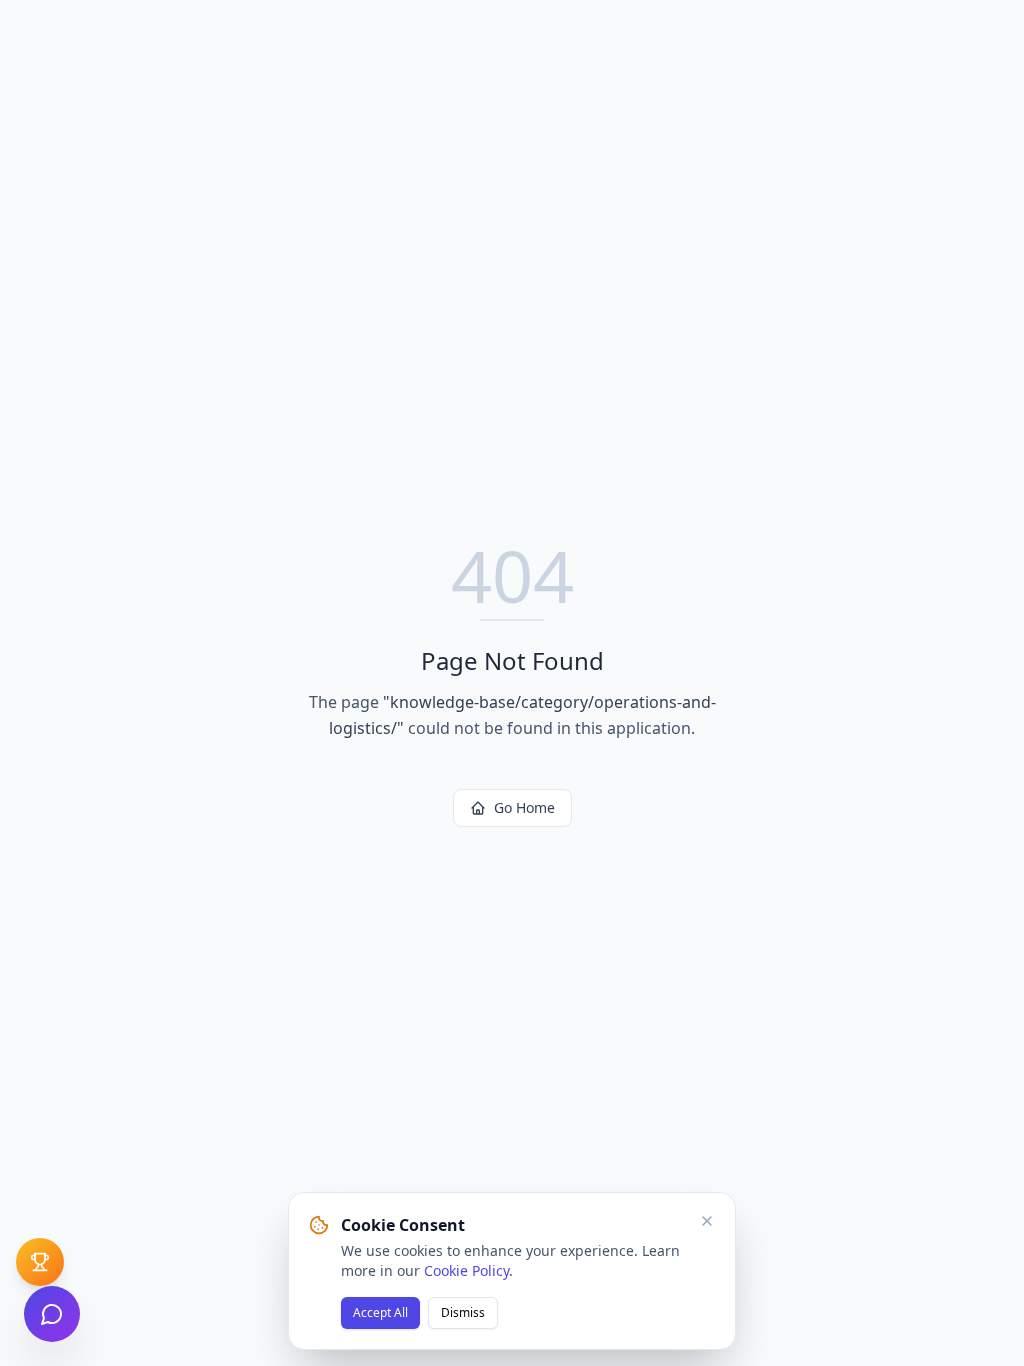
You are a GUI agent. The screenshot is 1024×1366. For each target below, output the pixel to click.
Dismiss (463, 1312)
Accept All (380, 1312)
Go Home (524, 807)
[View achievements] (40, 1262)
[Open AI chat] (52, 1314)
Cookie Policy (466, 1270)
